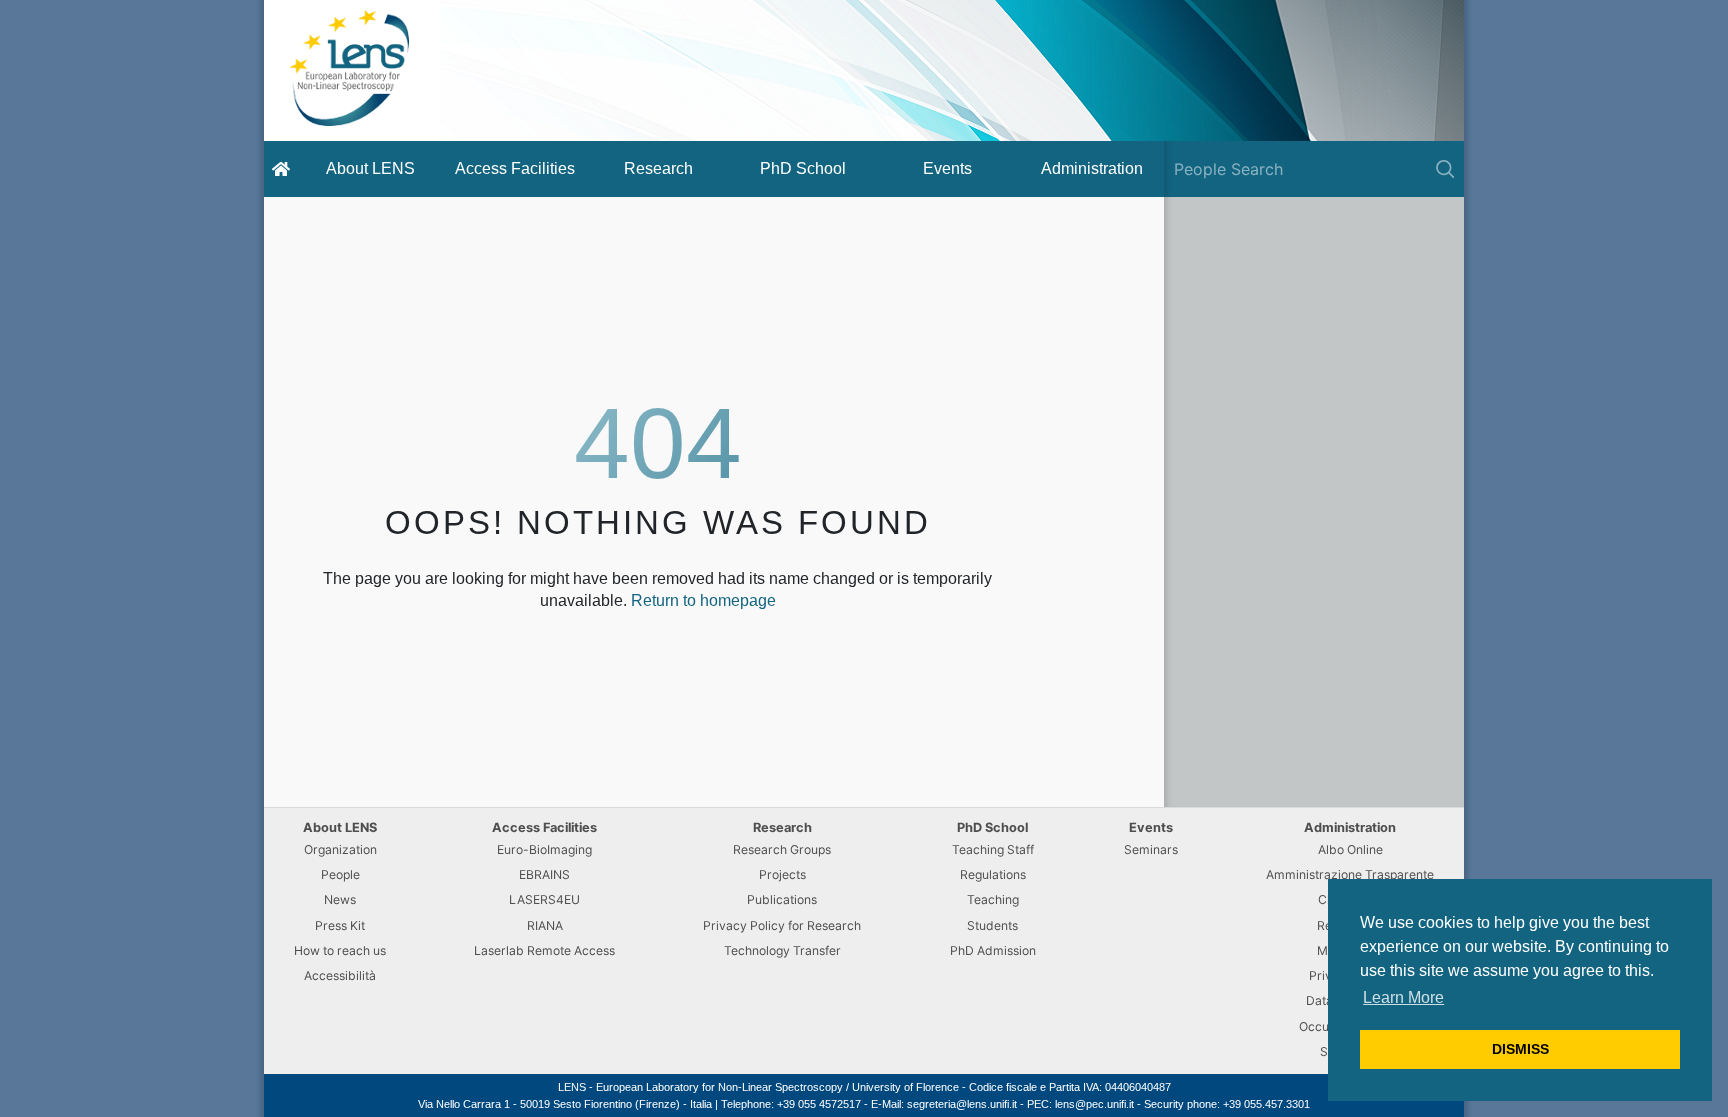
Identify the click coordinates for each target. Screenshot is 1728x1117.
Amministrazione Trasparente (1350, 874)
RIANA (545, 925)
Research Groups (782, 849)
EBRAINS (544, 874)
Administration (1092, 168)
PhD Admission (993, 950)
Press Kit (340, 925)
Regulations (993, 874)
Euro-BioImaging (544, 849)
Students (992, 925)
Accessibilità (340, 975)
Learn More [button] (1403, 997)
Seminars (1151, 849)
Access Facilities (515, 168)
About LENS (370, 168)
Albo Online (1350, 849)
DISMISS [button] (1520, 1049)
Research (658, 168)
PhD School (803, 168)
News (340, 899)
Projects (782, 874)
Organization (340, 849)
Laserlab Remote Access (544, 950)
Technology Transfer (782, 950)
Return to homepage (703, 600)
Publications (782, 899)
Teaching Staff (993, 849)
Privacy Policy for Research (782, 925)
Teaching (993, 899)
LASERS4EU (544, 899)
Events (947, 168)
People (340, 874)
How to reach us (340, 950)
